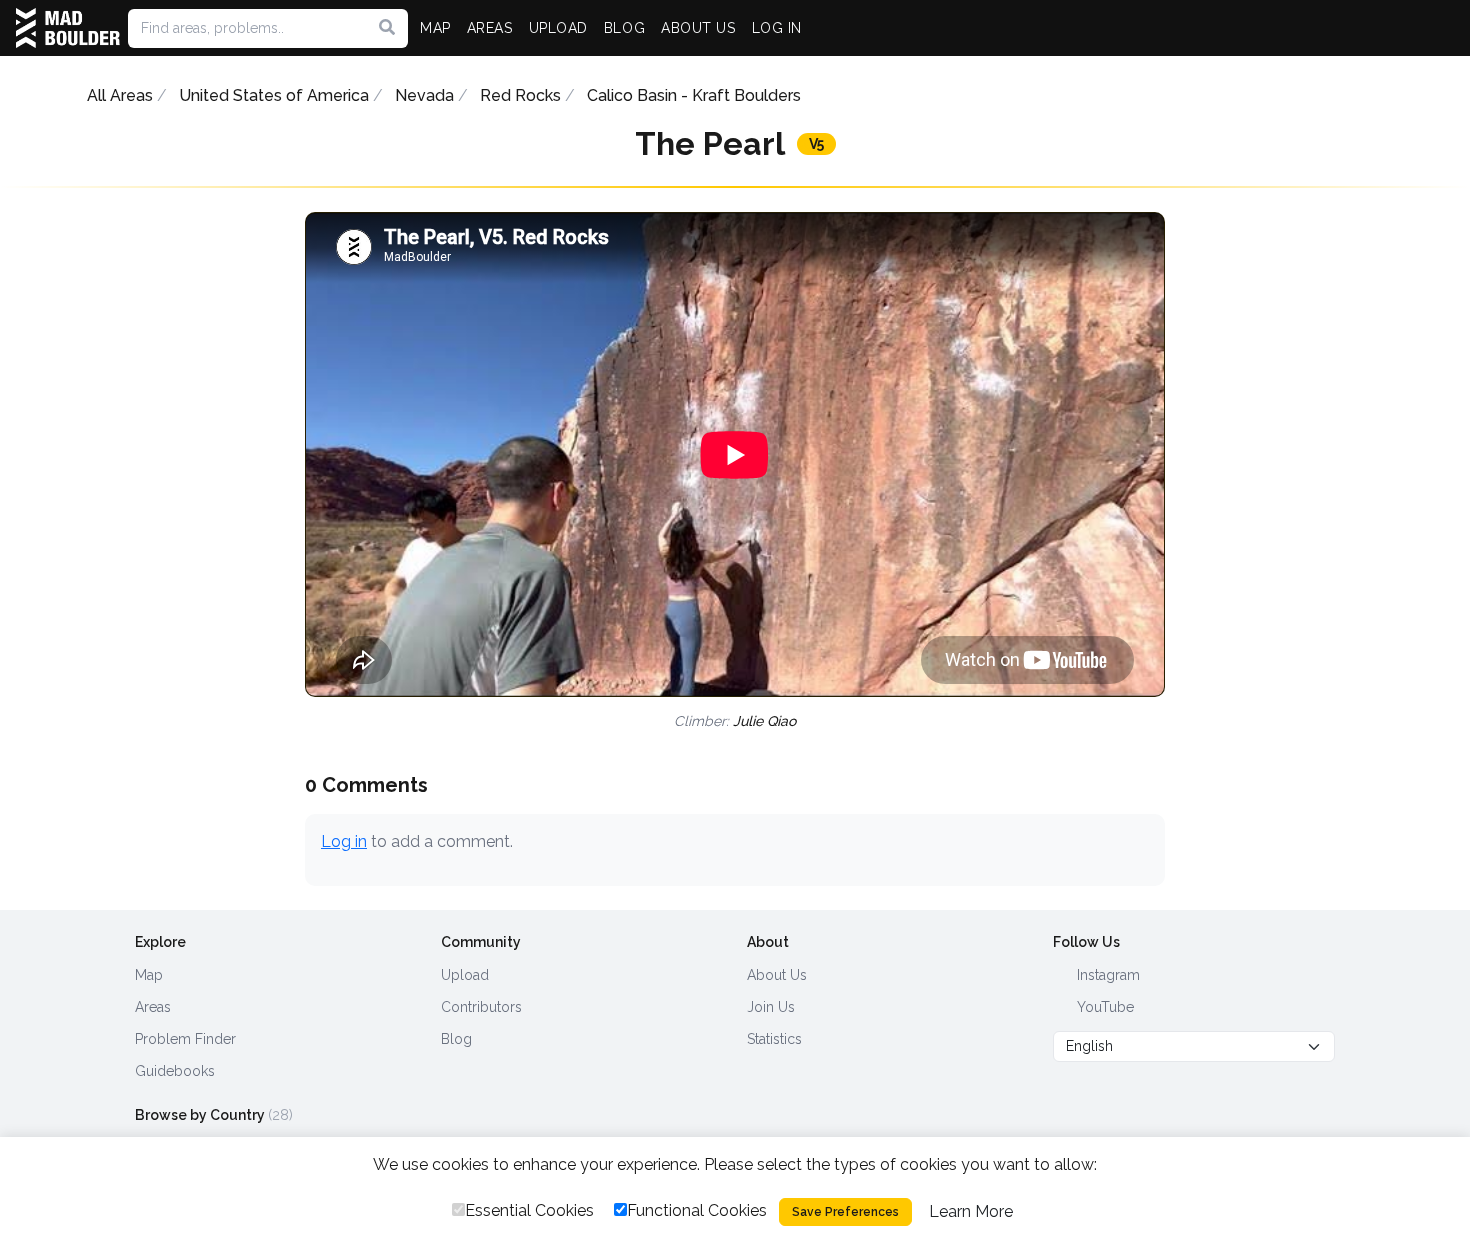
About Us (777, 975)
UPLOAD (558, 28)
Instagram (1106, 975)
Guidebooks (175, 1071)
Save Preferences (845, 1212)
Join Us (771, 1007)
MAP (435, 28)
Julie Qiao (764, 721)
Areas (153, 1007)
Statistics (774, 1039)
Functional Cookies (697, 1210)
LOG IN (777, 28)
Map (149, 975)
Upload (465, 975)
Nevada (424, 95)
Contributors (481, 1007)
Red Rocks (520, 95)
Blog (456, 1039)
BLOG (624, 28)
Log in (344, 841)
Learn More (971, 1211)
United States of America (274, 95)
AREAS (490, 28)
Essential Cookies (529, 1210)
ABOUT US (698, 28)
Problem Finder (185, 1039)
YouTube (1103, 1007)
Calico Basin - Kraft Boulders (694, 95)
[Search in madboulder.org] (387, 28)
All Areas (120, 95)
